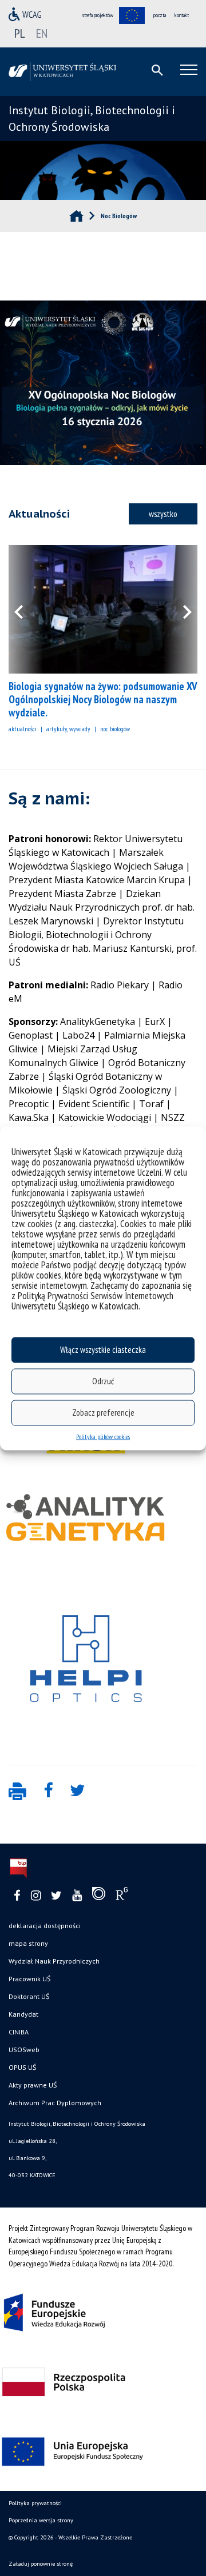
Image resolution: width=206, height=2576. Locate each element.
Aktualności (23, 729)
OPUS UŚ (22, 2067)
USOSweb (24, 2050)
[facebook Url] (17, 1896)
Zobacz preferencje (103, 1413)
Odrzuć (103, 1381)
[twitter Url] (56, 1896)
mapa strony (28, 1943)
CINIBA (19, 2032)
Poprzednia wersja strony (41, 2520)
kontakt (182, 15)
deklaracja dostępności (45, 1926)
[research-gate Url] (122, 1896)
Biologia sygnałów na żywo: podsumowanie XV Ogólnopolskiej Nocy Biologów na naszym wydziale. (103, 699)
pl (20, 33)
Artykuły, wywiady (68, 729)
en (42, 33)
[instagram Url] (36, 1896)
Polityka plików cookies (103, 1436)
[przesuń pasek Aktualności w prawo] (180, 609)
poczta (160, 15)
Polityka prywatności (35, 2503)
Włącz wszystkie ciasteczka (103, 1350)
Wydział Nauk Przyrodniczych (54, 1961)
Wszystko (163, 514)
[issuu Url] (99, 1896)
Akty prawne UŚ (33, 2085)
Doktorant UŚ (29, 1996)
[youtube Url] (77, 1896)
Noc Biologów (115, 729)
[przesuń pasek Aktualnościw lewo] (26, 609)
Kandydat (23, 2014)
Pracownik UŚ (29, 1979)
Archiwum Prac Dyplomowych (55, 2103)
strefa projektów (98, 15)
